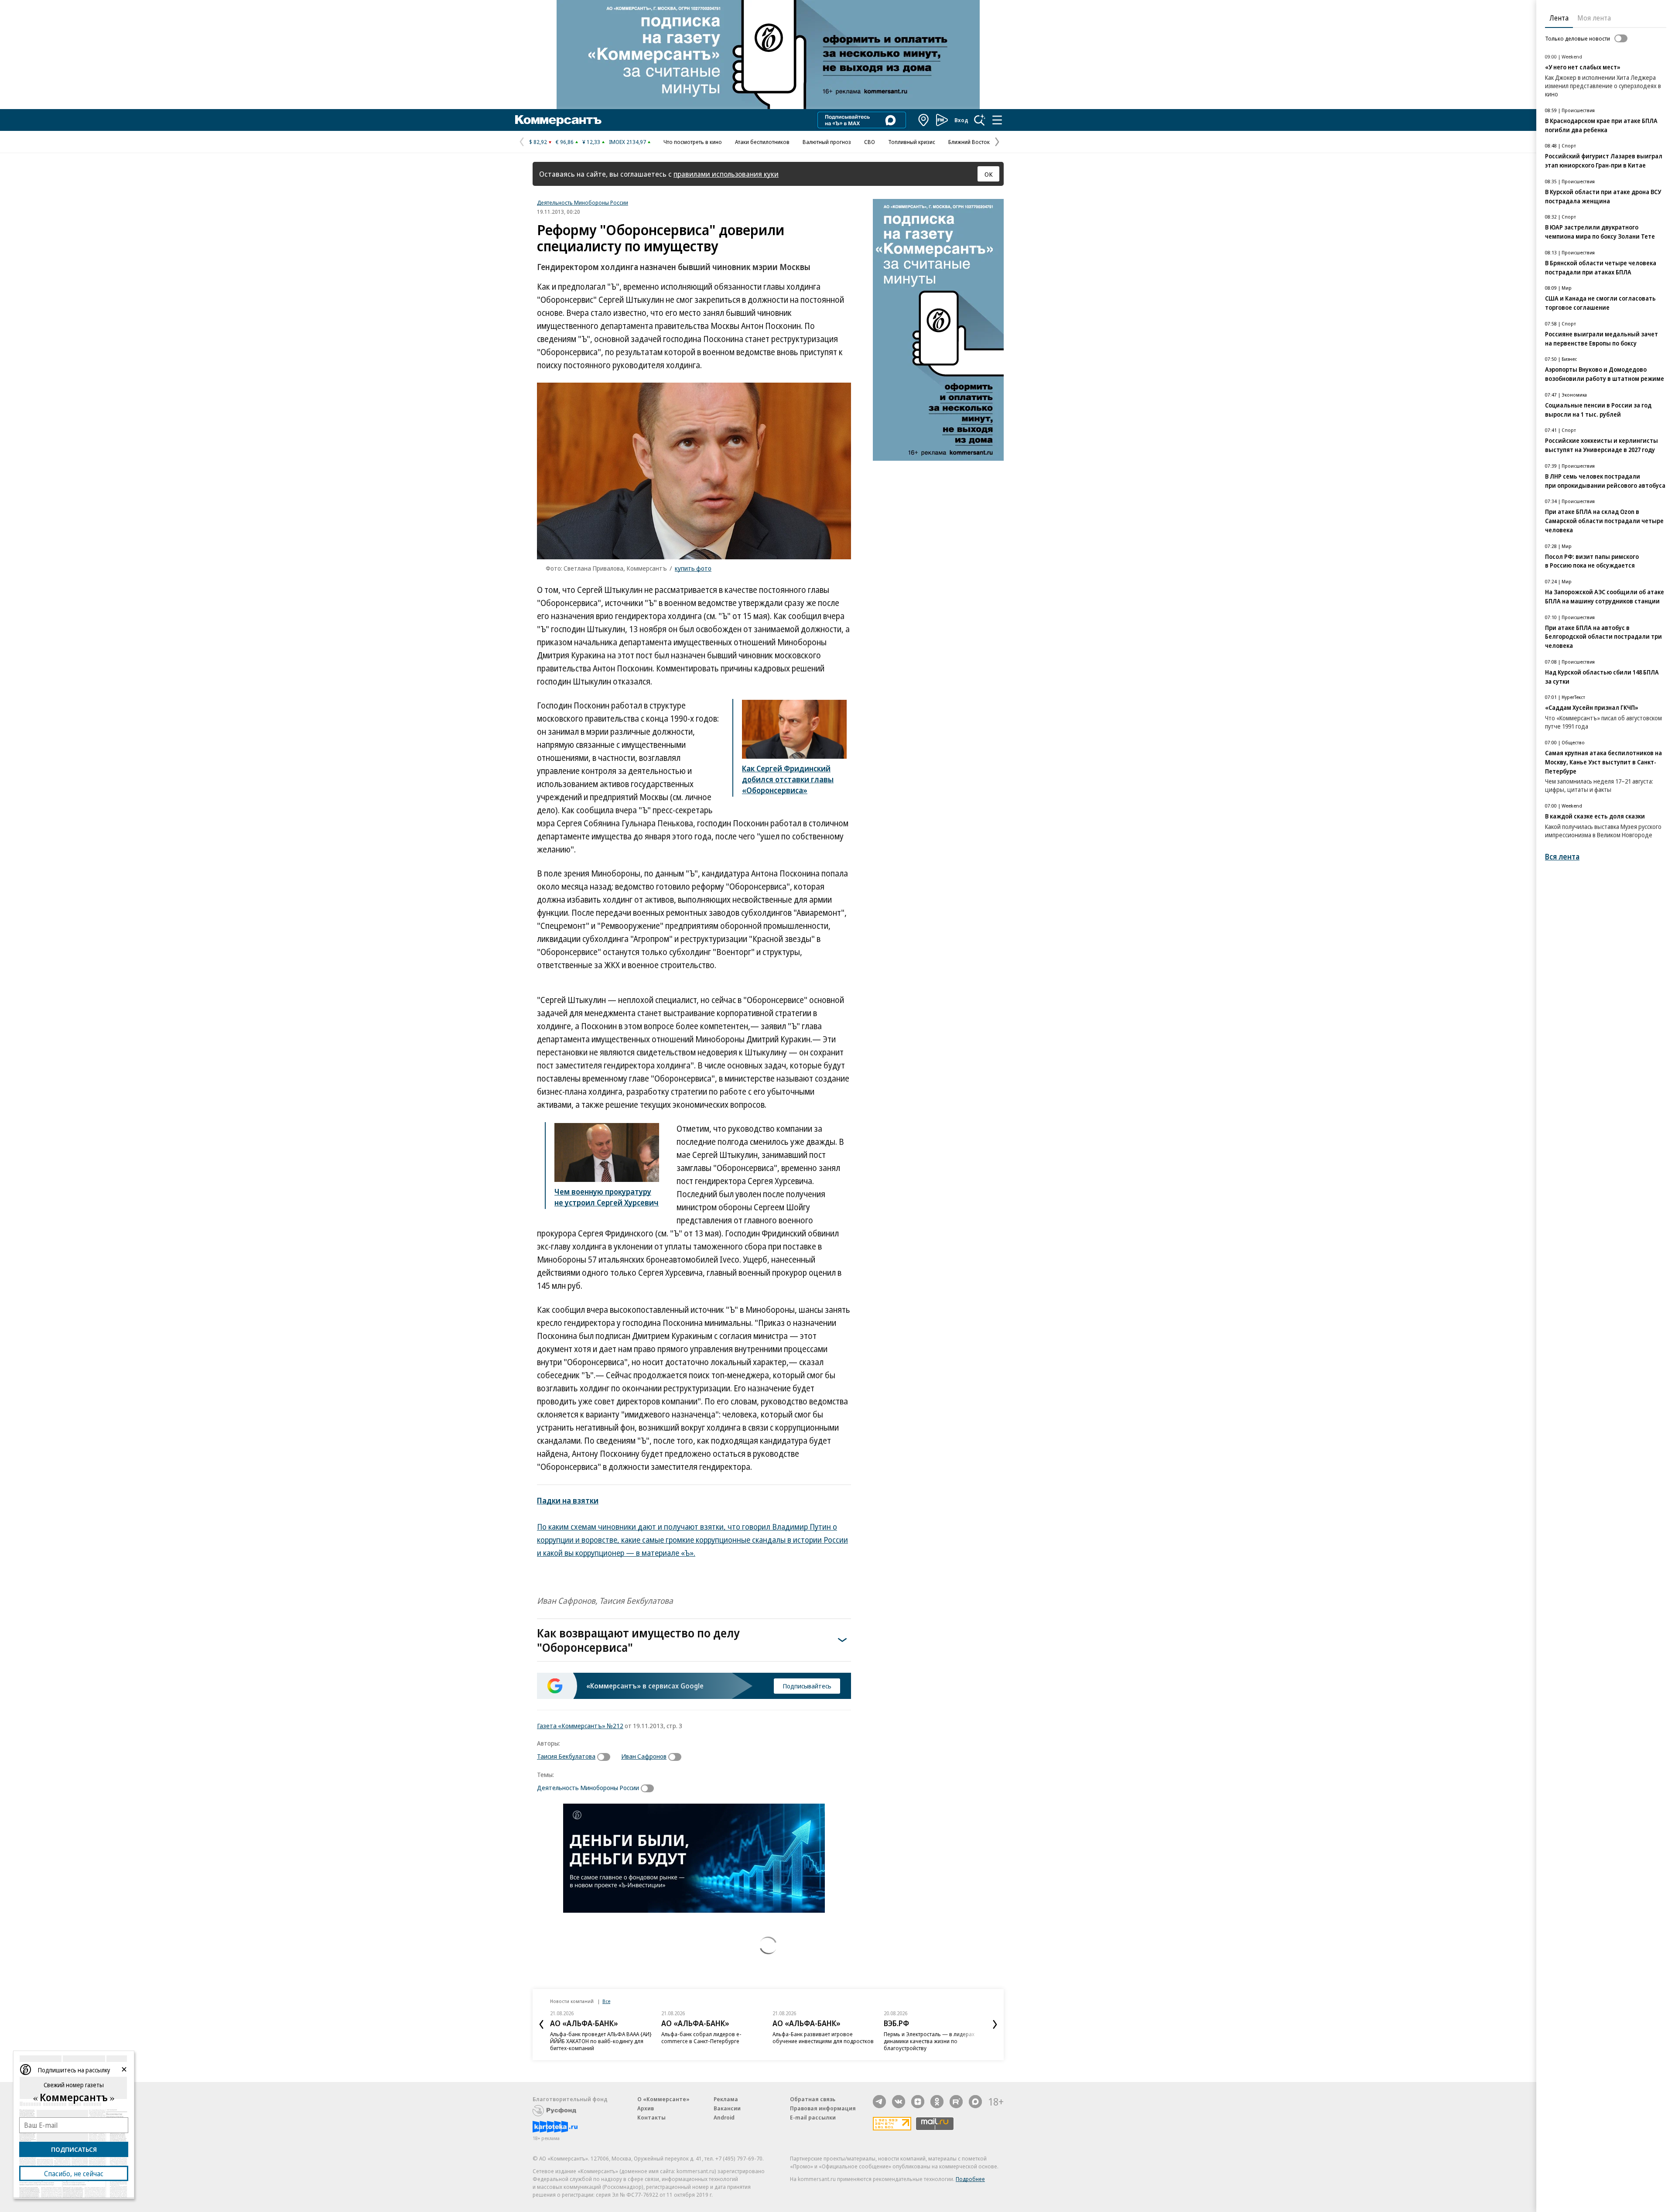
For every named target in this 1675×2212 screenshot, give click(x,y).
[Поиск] (980, 120)
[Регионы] (924, 120)
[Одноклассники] (937, 2102)
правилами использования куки (726, 174)
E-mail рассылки (813, 2117)
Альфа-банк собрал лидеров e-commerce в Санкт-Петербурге (701, 2037)
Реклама (726, 2099)
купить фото (693, 568)
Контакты (651, 2117)
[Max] (975, 2102)
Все (606, 2001)
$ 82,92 (538, 142)
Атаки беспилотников (762, 142)
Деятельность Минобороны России (583, 202)
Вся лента (1562, 857)
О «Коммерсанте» (663, 2099)
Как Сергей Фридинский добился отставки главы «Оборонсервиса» (788, 779)
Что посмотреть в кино (693, 142)
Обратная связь (813, 2099)
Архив (646, 2108)
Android (724, 2117)
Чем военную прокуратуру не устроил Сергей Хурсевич (607, 1197)
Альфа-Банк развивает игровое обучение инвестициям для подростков (823, 2037)
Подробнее (970, 2179)
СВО (870, 142)
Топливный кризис (912, 142)
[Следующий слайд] (995, 2024)
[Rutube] (956, 2102)
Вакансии (727, 2108)
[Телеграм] (879, 2102)
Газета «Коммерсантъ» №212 (580, 1726)
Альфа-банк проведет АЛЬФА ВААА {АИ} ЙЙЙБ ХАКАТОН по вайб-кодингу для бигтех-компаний (601, 2041)
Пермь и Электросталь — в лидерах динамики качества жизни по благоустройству (929, 2041)
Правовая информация (823, 2108)
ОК (989, 174)
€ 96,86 (565, 142)
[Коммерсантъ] (558, 120)
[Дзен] (918, 2102)
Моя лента (1594, 18)
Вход (961, 120)
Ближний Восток (969, 142)
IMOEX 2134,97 (627, 142)
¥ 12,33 (591, 142)
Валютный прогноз (827, 142)
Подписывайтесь (807, 1686)
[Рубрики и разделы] (997, 120)
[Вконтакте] (899, 2102)
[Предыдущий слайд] (541, 2024)
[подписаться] (606, 1757)
